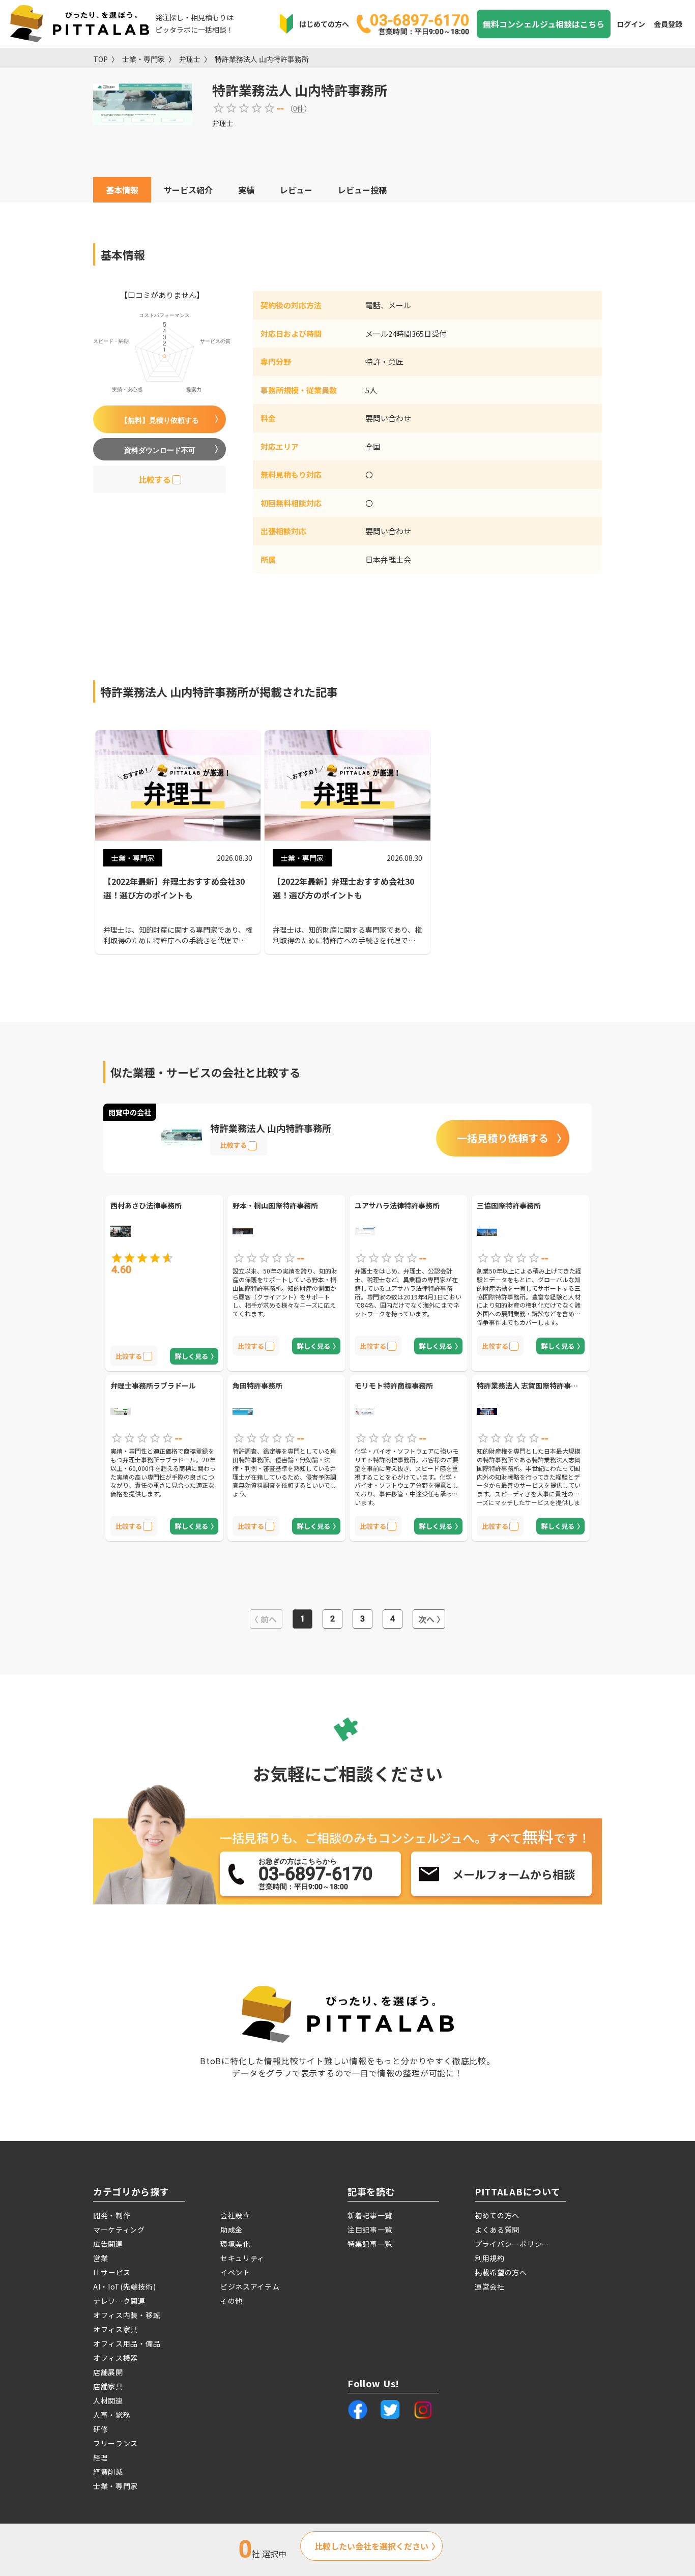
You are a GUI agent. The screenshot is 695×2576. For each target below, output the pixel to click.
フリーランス (115, 2443)
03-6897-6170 (419, 23)
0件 (299, 108)
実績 (246, 190)
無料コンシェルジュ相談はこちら (544, 24)
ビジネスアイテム (250, 2286)
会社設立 (235, 2215)
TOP (100, 59)
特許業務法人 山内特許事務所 (262, 59)
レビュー (296, 190)
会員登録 (668, 24)
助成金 (231, 2230)
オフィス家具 (115, 2329)
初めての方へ (497, 2215)
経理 (100, 2457)
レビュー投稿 (362, 190)
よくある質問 (497, 2230)
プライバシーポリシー (512, 2244)
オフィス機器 (115, 2358)
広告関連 (108, 2244)
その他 (231, 2301)
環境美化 (235, 2244)
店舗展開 (108, 2372)
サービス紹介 (188, 190)
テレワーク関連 (119, 2301)
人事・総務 (112, 2415)
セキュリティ (242, 2258)
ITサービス (112, 2272)
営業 (100, 2258)
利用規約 (490, 2258)
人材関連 (108, 2400)
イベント (235, 2272)
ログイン (631, 24)
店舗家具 (108, 2386)
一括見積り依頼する (503, 1138)
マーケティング (119, 2230)
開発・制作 (112, 2215)
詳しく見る (192, 1356)
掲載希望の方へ (501, 2272)
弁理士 (190, 59)
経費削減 (108, 2472)
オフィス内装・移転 (127, 2315)
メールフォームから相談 (514, 1874)
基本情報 (122, 190)
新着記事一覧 (370, 2215)
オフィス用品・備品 (127, 2343)
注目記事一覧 (370, 2230)
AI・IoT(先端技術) (124, 2286)
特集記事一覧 (370, 2244)
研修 (100, 2429)
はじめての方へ (324, 24)
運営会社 (490, 2286)
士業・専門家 (143, 59)
